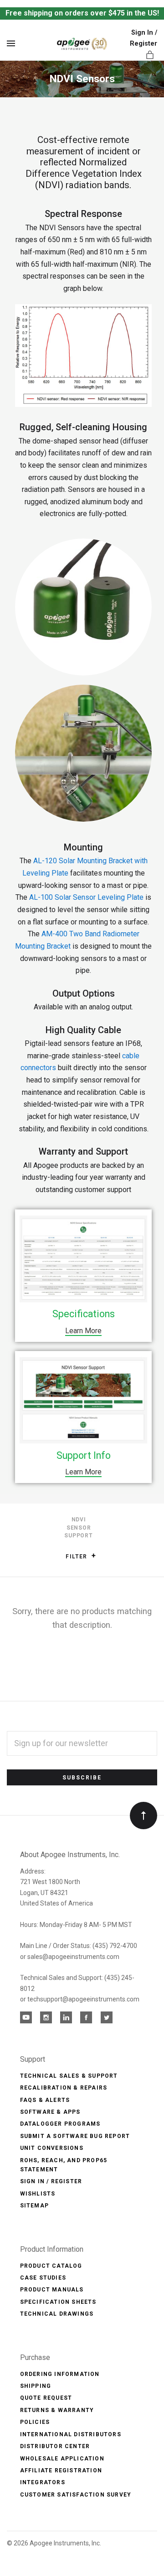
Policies (35, 2422)
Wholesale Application (62, 2459)
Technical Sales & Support (69, 2076)
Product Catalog (51, 2266)
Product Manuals (52, 2290)
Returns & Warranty (57, 2410)
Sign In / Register (51, 2181)
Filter (77, 1557)
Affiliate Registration (61, 2470)
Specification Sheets (58, 2302)
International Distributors (71, 2434)
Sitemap (34, 2206)
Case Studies (43, 2278)
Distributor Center (55, 2446)
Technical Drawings (57, 2314)
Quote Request (46, 2398)
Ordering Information (60, 2374)
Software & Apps (50, 2112)
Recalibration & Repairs (64, 2088)
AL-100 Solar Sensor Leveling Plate (86, 897)
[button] (94, 1555)
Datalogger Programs (60, 2124)
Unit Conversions (52, 2148)
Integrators (43, 2482)
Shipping (36, 2386)
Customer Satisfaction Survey (76, 2495)
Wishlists (38, 2194)
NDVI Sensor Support (78, 1528)
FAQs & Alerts (45, 2100)
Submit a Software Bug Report (75, 2136)
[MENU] (13, 44)
